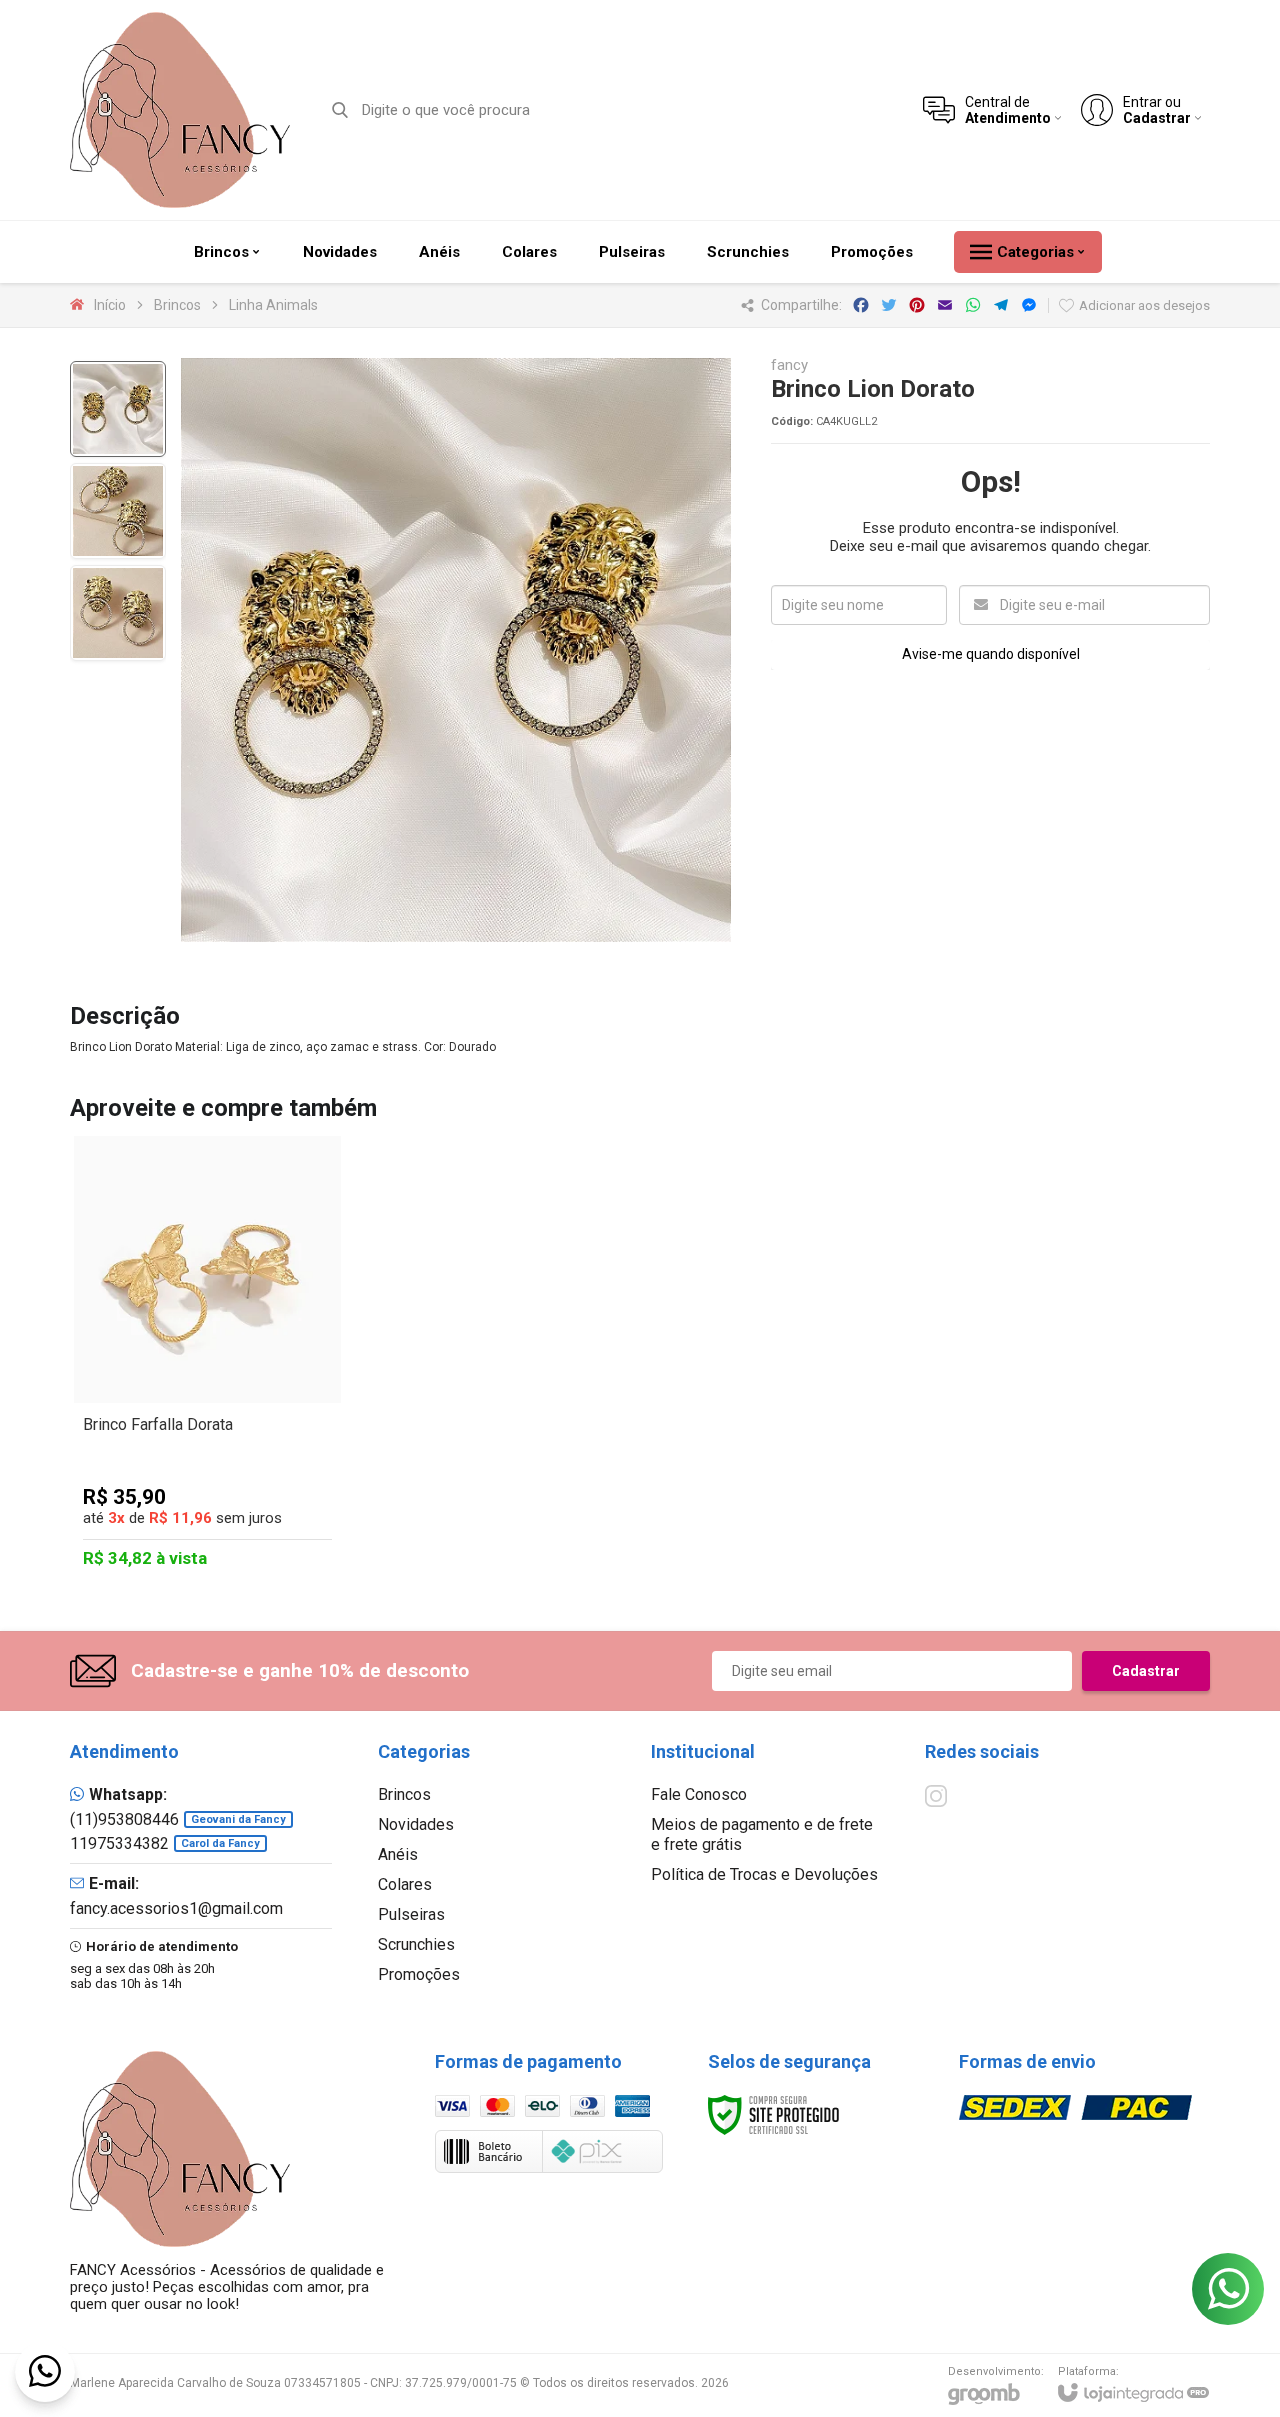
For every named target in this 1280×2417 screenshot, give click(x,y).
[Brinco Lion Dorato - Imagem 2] (118, 511)
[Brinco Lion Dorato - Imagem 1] (118, 409)
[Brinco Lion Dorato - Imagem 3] (118, 613)
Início (110, 305)
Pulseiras (411, 1914)
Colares (405, 1884)
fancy (789, 365)
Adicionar (242, 1454)
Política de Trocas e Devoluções (764, 1874)
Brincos (177, 305)
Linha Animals (273, 305)
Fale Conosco (699, 1794)
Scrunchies (416, 1944)
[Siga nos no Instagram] (936, 1796)
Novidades (416, 1824)
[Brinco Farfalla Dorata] (207, 1356)
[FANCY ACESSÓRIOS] (180, 110)
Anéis (398, 1854)
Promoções (419, 1974)
